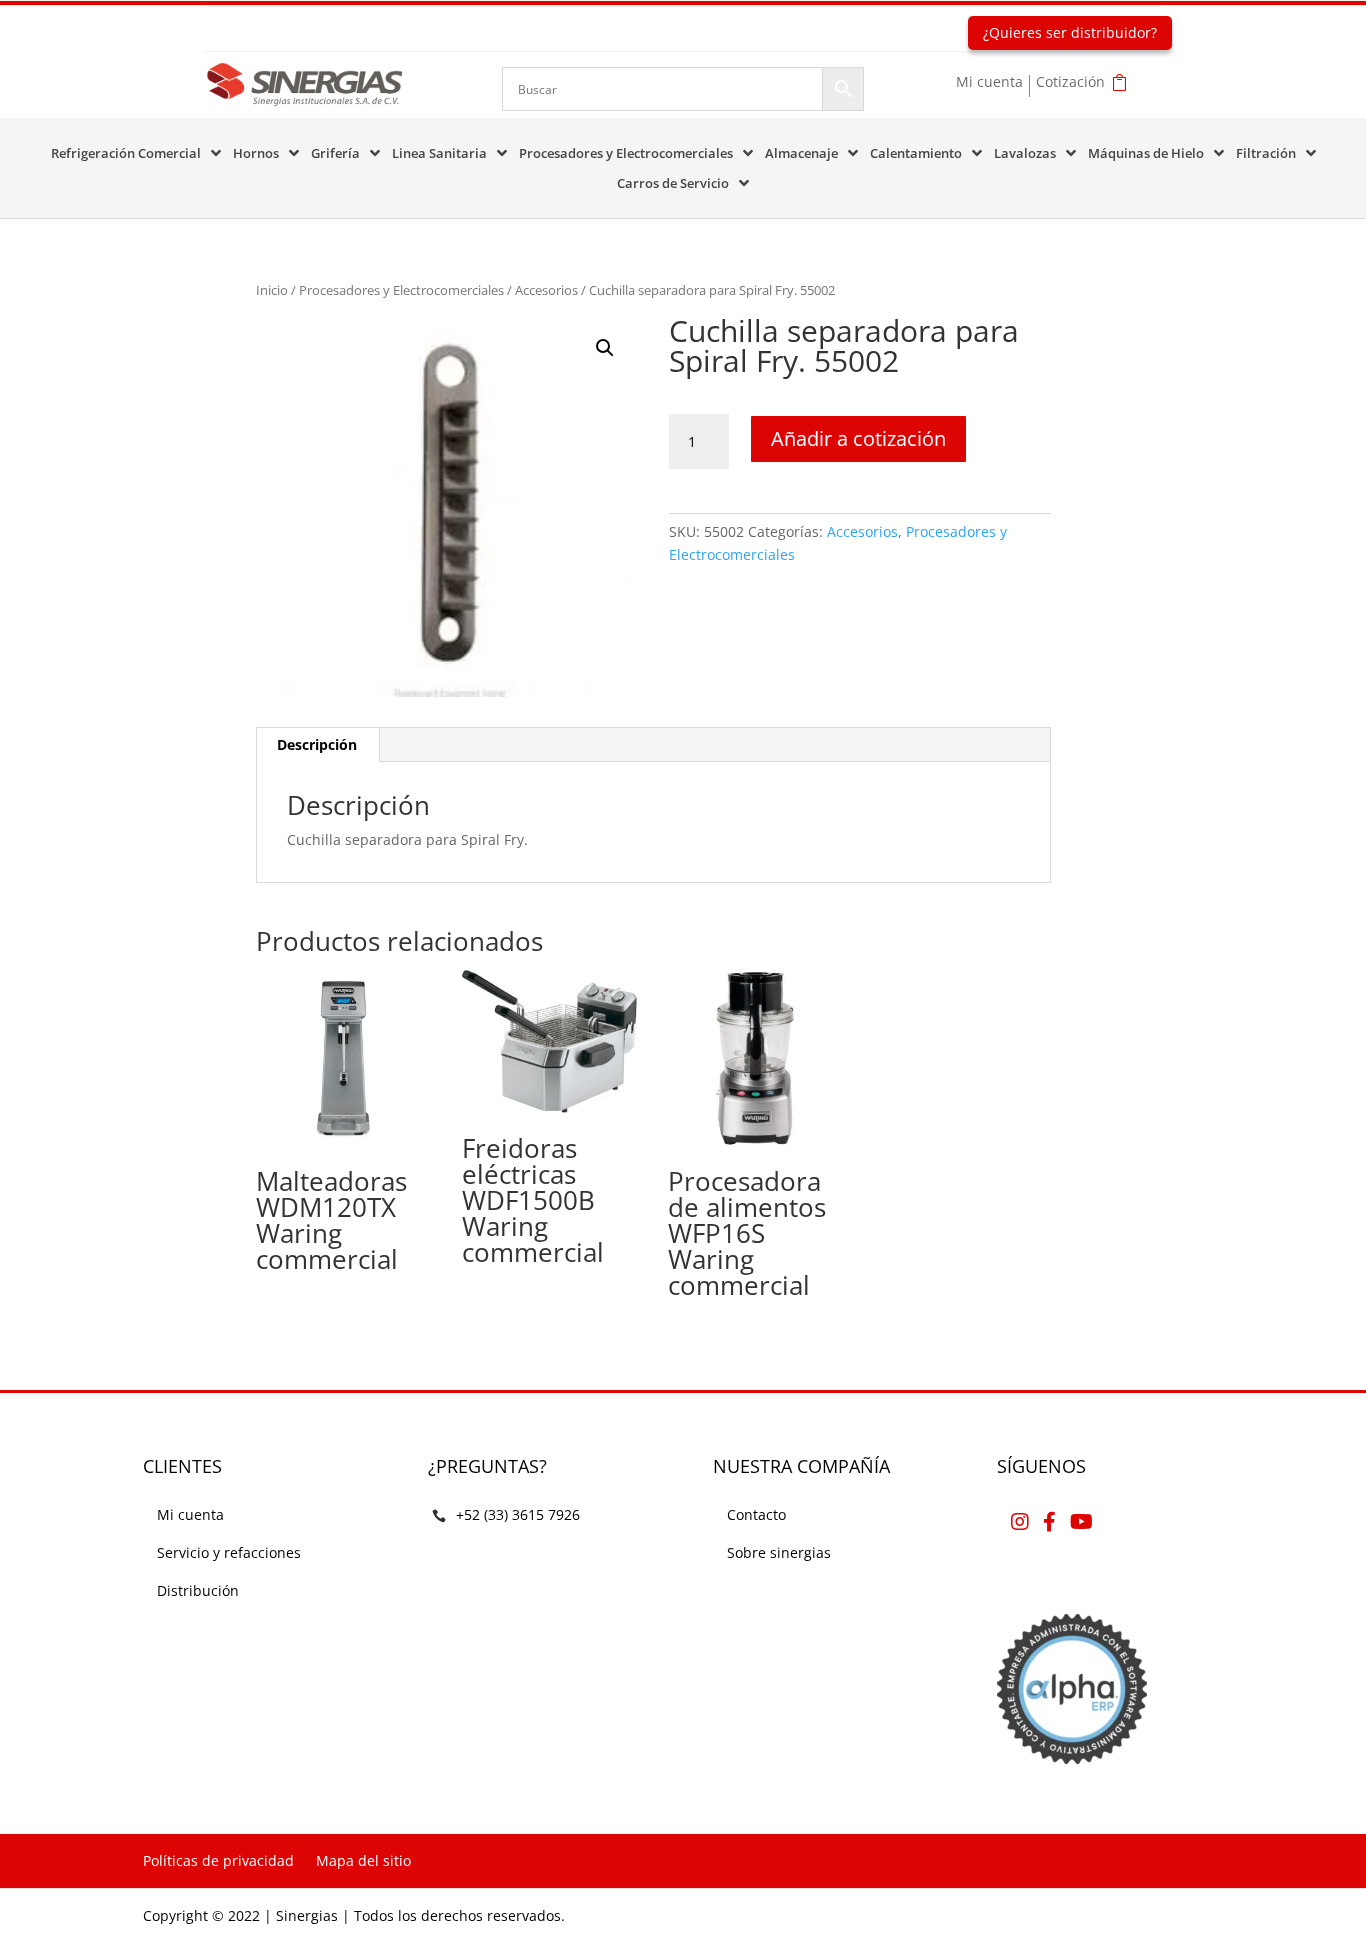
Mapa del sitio (363, 1860)
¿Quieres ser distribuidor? (1070, 32)
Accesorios (546, 290)
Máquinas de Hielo (1146, 154)
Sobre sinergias (779, 1552)
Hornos (256, 154)
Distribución (198, 1590)
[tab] (317, 745)
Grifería (335, 154)
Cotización (1070, 83)
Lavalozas (1025, 154)
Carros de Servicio (673, 184)
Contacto (756, 1514)
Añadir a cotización (858, 438)
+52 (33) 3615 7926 (518, 1514)
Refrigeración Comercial (126, 154)
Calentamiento (916, 154)
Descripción (317, 744)
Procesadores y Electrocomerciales (626, 154)
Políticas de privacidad (218, 1860)
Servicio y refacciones (229, 1552)
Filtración (1266, 154)
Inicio (272, 290)
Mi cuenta (989, 83)
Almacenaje (801, 154)
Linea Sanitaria (439, 154)
